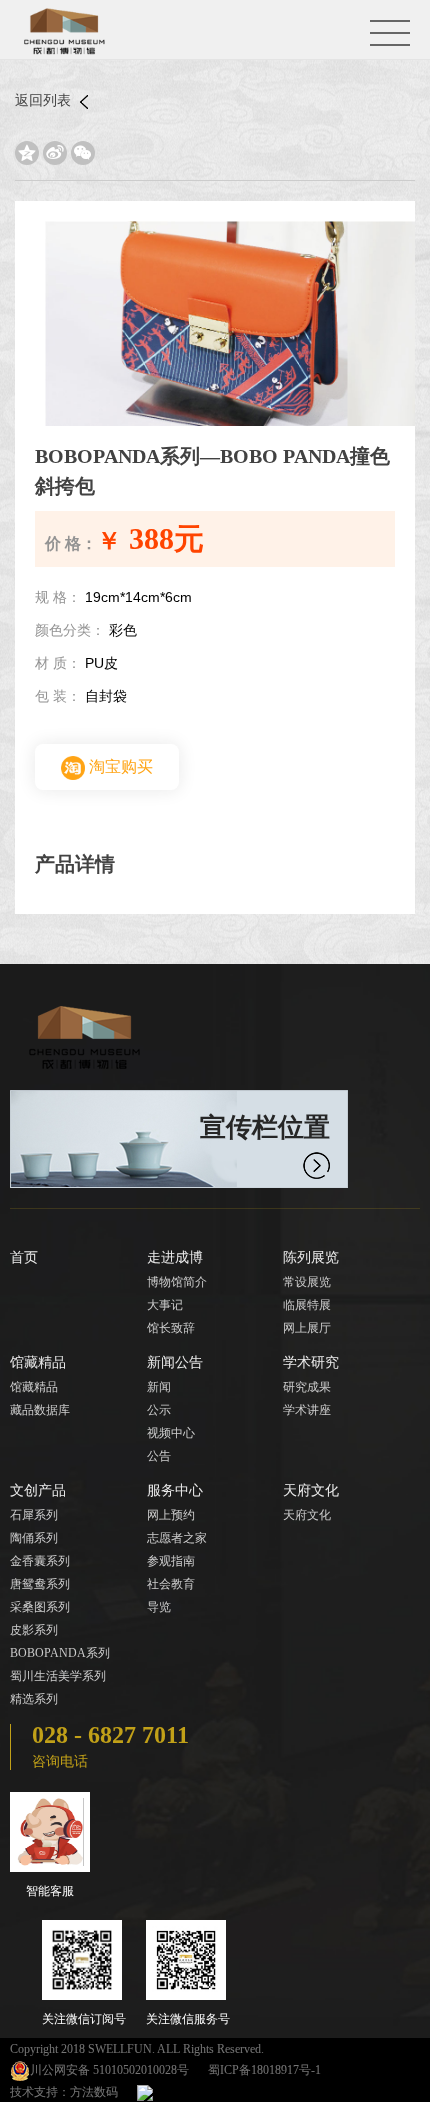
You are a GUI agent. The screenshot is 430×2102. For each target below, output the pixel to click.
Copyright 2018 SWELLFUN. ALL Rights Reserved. (137, 2049)
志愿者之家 (177, 1538)
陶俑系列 (34, 1538)
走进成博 (175, 1257)
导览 (159, 1607)
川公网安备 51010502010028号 (109, 2070)
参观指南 (171, 1561)
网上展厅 (307, 1328)
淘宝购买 (119, 766)
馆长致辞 (171, 1328)
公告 (159, 1456)
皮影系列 (34, 1630)
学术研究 (311, 1362)
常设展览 (307, 1282)
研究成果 (307, 1387)
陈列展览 (311, 1257)
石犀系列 (34, 1515)
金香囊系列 (40, 1561)
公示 (159, 1410)
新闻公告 (175, 1362)
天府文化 (311, 1490)
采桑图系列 (40, 1607)
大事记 (165, 1305)
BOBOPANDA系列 (60, 1653)
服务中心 (175, 1490)
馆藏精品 (38, 1362)
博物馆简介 (177, 1282)
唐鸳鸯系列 (40, 1584)
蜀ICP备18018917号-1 (264, 2070)
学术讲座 (307, 1410)
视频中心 (171, 1433)
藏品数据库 (40, 1410)
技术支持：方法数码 (64, 2092)
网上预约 (171, 1515)
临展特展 (307, 1305)
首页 (24, 1257)
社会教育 (171, 1584)
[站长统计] (145, 2092)
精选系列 (34, 1699)
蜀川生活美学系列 (58, 1676)
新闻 (159, 1387)
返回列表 (45, 100)
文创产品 (38, 1490)
